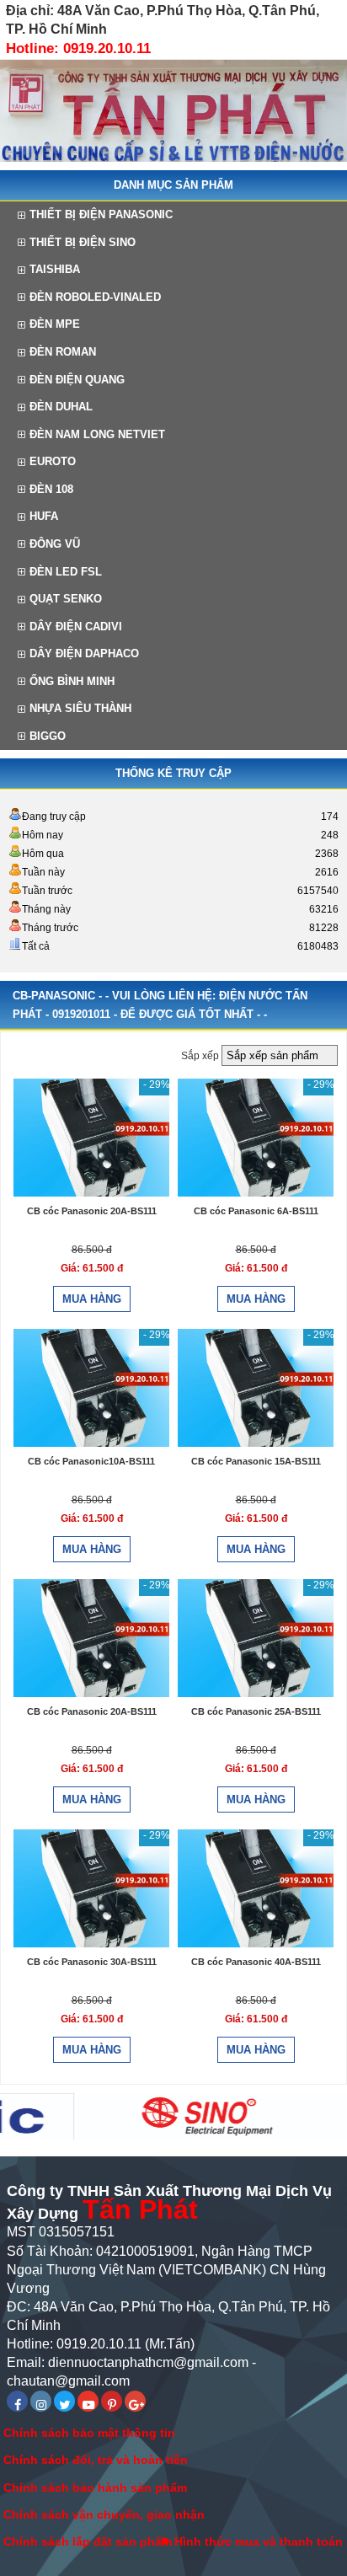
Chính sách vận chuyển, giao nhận (104, 2514)
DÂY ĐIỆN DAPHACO (84, 653)
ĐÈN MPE (55, 324)
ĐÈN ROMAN (63, 352)
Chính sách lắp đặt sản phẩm (88, 2541)
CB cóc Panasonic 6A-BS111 (256, 1211)
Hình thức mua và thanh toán (259, 2541)
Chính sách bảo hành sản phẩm (95, 2488)
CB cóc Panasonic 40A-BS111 (256, 1962)
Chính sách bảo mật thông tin (89, 2433)
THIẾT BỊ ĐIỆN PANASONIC (101, 214)
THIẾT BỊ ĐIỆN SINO (83, 242)
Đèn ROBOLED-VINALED (95, 297)
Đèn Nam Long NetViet (97, 434)
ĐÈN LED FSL (66, 572)
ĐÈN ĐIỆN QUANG (77, 380)
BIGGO (48, 736)
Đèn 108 (51, 489)
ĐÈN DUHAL (61, 407)
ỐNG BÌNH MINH (72, 681)
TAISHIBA (55, 269)
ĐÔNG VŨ (55, 544)
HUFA (44, 516)
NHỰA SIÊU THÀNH (80, 708)
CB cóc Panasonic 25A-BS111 (256, 1711)
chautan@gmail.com (68, 2381)
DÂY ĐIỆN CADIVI (76, 627)
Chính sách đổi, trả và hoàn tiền (96, 2460)
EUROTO (53, 461)
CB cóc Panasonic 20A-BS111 (92, 1211)
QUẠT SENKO (66, 599)
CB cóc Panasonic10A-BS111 (91, 1461)
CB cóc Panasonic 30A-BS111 (92, 1962)
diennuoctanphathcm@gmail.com (148, 2362)
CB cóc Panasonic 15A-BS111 (256, 1461)
